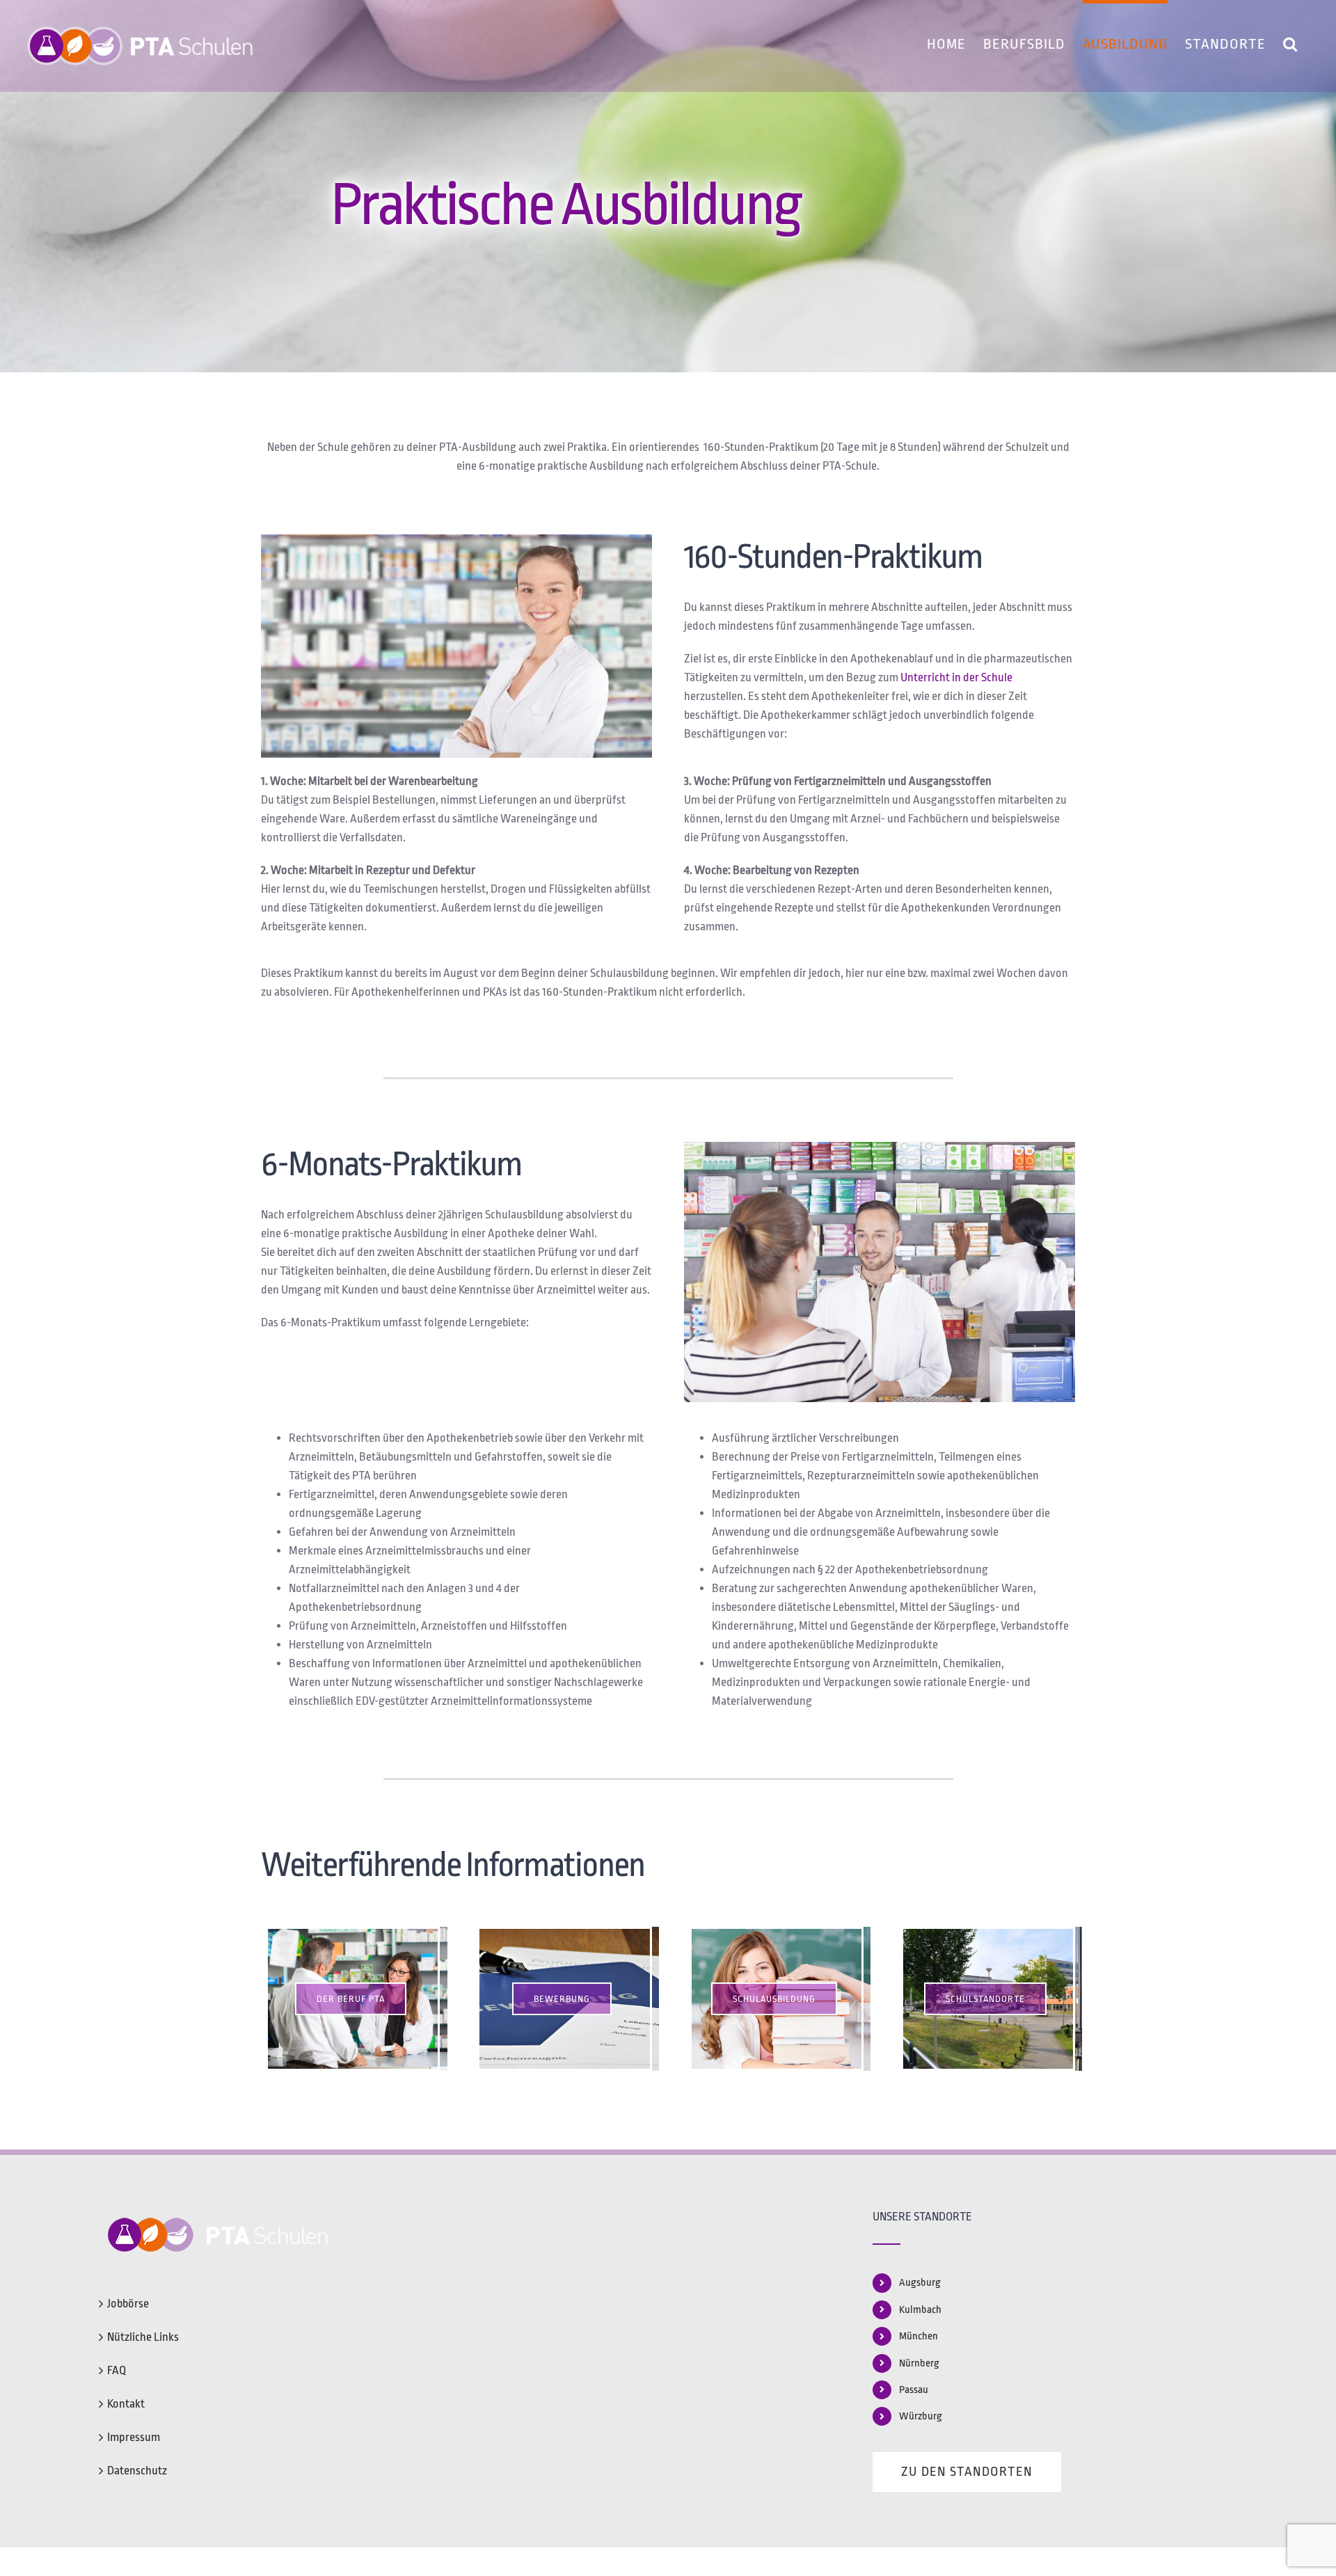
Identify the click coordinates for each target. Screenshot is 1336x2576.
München (918, 2336)
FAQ (117, 2370)
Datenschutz (137, 2471)
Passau (914, 2390)
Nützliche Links (143, 2337)
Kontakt (126, 2404)
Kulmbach (920, 2310)
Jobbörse (128, 2304)
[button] (1290, 42)
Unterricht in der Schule (956, 677)
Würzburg (921, 2416)
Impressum (134, 2437)
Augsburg (920, 2283)
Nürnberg (919, 2363)
